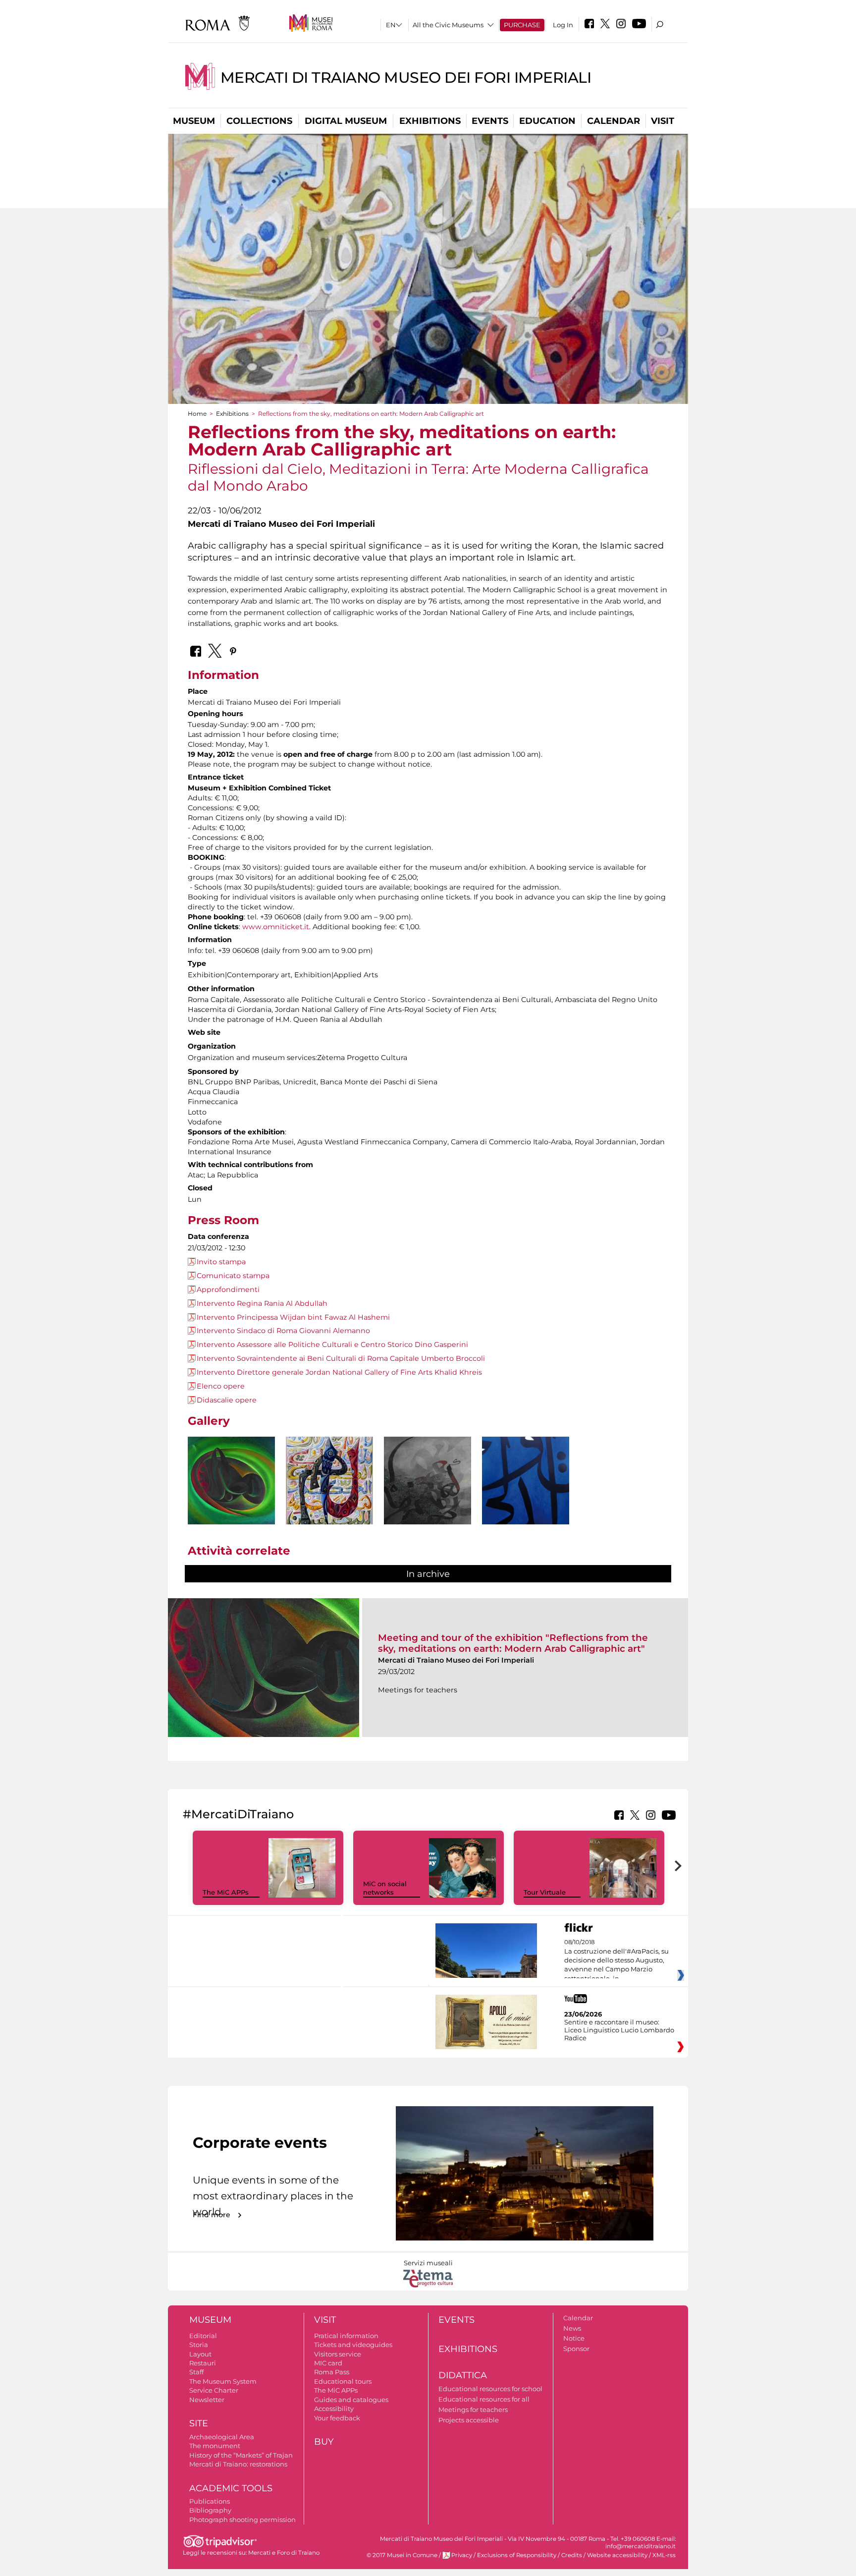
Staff (196, 2372)
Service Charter (214, 2390)
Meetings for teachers (473, 2409)
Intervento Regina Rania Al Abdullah (262, 1303)
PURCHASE (522, 25)
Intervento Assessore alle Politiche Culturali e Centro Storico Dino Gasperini (332, 1344)
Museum (194, 121)
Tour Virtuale (545, 1892)
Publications (210, 2501)
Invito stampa (221, 1262)
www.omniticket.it (276, 927)
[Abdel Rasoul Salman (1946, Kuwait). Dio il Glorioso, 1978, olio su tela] (231, 1481)
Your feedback (337, 2418)
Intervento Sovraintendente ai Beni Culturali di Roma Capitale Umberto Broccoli (341, 1358)
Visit (663, 121)
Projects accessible (469, 2420)
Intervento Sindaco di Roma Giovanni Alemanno (283, 1331)
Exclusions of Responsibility (517, 2555)
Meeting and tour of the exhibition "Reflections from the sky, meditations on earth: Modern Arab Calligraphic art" (513, 1643)
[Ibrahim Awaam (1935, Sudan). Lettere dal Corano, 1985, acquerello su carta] (329, 1499)
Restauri (203, 2363)
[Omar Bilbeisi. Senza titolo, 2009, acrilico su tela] (526, 1489)
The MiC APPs (226, 1892)
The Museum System (223, 2381)
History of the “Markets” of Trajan (241, 2455)
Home (197, 414)
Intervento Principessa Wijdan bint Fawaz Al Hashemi (293, 1317)
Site (199, 2423)
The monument (215, 2446)
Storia (199, 2345)
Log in (563, 25)
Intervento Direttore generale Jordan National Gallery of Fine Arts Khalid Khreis (339, 1372)
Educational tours (343, 2381)
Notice (574, 2338)
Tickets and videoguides (353, 2345)
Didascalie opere (227, 1400)
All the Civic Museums (448, 25)
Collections (259, 121)
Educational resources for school (490, 2389)
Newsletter (207, 2400)
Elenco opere (221, 1386)
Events (490, 121)
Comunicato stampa (233, 1276)
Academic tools (231, 2488)
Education (547, 121)
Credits (572, 2555)
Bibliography (210, 2510)
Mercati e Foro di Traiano (284, 2553)
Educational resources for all (484, 2399)
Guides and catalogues (351, 2400)
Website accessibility (617, 2555)
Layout (200, 2354)
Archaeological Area (222, 2437)
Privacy (462, 2555)
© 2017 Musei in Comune (402, 2555)
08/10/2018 (616, 1960)
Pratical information (346, 2336)
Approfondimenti (228, 1289)
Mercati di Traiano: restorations (238, 2464)
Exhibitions (430, 121)
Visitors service (338, 2354)
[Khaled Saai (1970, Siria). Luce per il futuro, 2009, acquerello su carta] (428, 1499)
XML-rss (664, 2555)
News (572, 2328)
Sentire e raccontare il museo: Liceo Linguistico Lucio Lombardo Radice (619, 2030)
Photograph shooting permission (242, 2520)
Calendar (614, 121)
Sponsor (576, 2349)
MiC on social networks (385, 1888)
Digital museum (346, 121)
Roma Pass (332, 2372)
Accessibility (334, 2408)
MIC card (328, 2363)
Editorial (203, 2336)
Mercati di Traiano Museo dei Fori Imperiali (406, 78)
